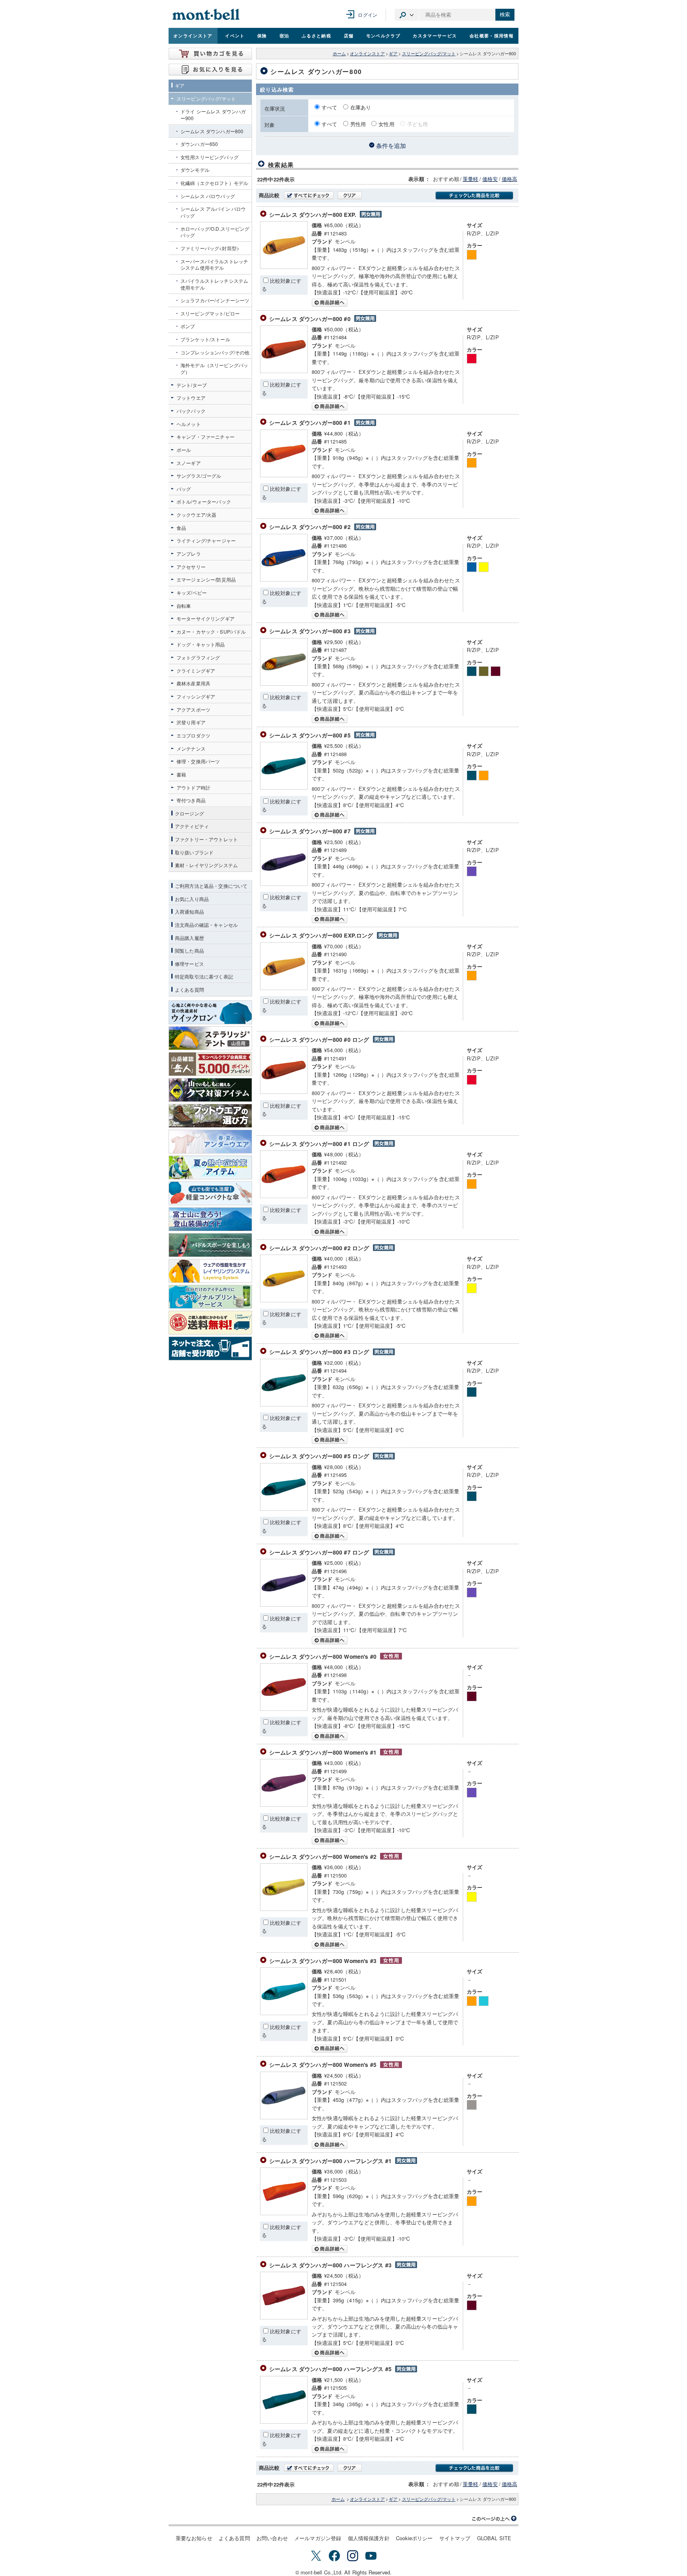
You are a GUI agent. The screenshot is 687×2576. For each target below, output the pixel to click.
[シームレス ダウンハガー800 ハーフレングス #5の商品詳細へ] (284, 2421)
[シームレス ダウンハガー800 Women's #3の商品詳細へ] (284, 2013)
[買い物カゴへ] (210, 54)
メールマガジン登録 (318, 2538)
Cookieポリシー (414, 2538)
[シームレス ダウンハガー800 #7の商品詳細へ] (284, 884)
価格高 (509, 179)
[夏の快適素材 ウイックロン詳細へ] (210, 1012)
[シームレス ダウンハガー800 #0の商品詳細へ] (284, 371)
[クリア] (350, 195)
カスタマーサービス (435, 35)
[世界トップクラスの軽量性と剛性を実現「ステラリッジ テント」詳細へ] (210, 1038)
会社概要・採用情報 (492, 35)
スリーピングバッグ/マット (429, 54)
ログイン (368, 15)
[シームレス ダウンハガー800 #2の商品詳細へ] (284, 579)
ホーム (339, 54)
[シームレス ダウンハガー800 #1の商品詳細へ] (284, 475)
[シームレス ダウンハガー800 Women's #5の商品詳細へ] (284, 2117)
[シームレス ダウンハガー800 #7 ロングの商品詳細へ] (284, 1604)
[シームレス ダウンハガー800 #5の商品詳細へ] (284, 787)
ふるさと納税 (316, 35)
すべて (330, 107)
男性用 (358, 124)
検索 (505, 15)
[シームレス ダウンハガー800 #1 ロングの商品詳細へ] (284, 1196)
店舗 (349, 35)
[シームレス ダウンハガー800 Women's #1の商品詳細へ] (284, 1805)
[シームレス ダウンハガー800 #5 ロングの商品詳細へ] (284, 1509)
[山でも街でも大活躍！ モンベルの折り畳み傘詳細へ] (210, 1193)
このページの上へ (495, 2519)
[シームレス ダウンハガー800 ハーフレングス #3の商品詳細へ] (284, 2317)
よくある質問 (234, 2538)
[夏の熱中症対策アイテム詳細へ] (210, 1167)
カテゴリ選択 (407, 15)
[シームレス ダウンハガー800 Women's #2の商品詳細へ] (284, 1909)
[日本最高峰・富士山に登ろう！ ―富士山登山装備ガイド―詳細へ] (210, 1219)
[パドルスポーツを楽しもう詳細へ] (210, 1245)
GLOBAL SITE (494, 2538)
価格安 (490, 179)
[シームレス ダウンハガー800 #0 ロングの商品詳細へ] (284, 1092)
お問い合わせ (272, 2538)
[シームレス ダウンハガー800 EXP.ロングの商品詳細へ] (284, 988)
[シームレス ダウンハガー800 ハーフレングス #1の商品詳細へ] (284, 2213)
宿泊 (284, 35)
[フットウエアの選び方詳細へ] (210, 1116)
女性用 (386, 124)
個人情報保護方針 (369, 2538)
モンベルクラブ (383, 35)
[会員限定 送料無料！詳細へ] (210, 1323)
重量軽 (471, 179)
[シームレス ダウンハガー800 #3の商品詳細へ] (284, 684)
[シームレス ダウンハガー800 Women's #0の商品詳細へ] (284, 1709)
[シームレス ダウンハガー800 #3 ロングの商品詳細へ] (284, 1404)
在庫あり (361, 107)
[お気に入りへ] (210, 70)
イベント (235, 35)
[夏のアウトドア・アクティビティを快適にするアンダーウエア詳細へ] (210, 1142)
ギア (393, 54)
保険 (262, 35)
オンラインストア (193, 35)
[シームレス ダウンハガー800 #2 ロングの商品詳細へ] (284, 1300)
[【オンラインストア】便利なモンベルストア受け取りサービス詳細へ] (210, 1348)
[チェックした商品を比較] (474, 196)
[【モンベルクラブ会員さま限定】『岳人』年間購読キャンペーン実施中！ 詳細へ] (210, 1064)
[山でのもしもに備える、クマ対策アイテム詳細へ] (210, 1090)
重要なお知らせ (194, 2538)
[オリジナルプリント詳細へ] (210, 1297)
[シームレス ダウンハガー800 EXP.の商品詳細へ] (284, 267)
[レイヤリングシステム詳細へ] (210, 1271)
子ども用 (418, 124)
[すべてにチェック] (309, 195)
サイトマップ (455, 2538)
